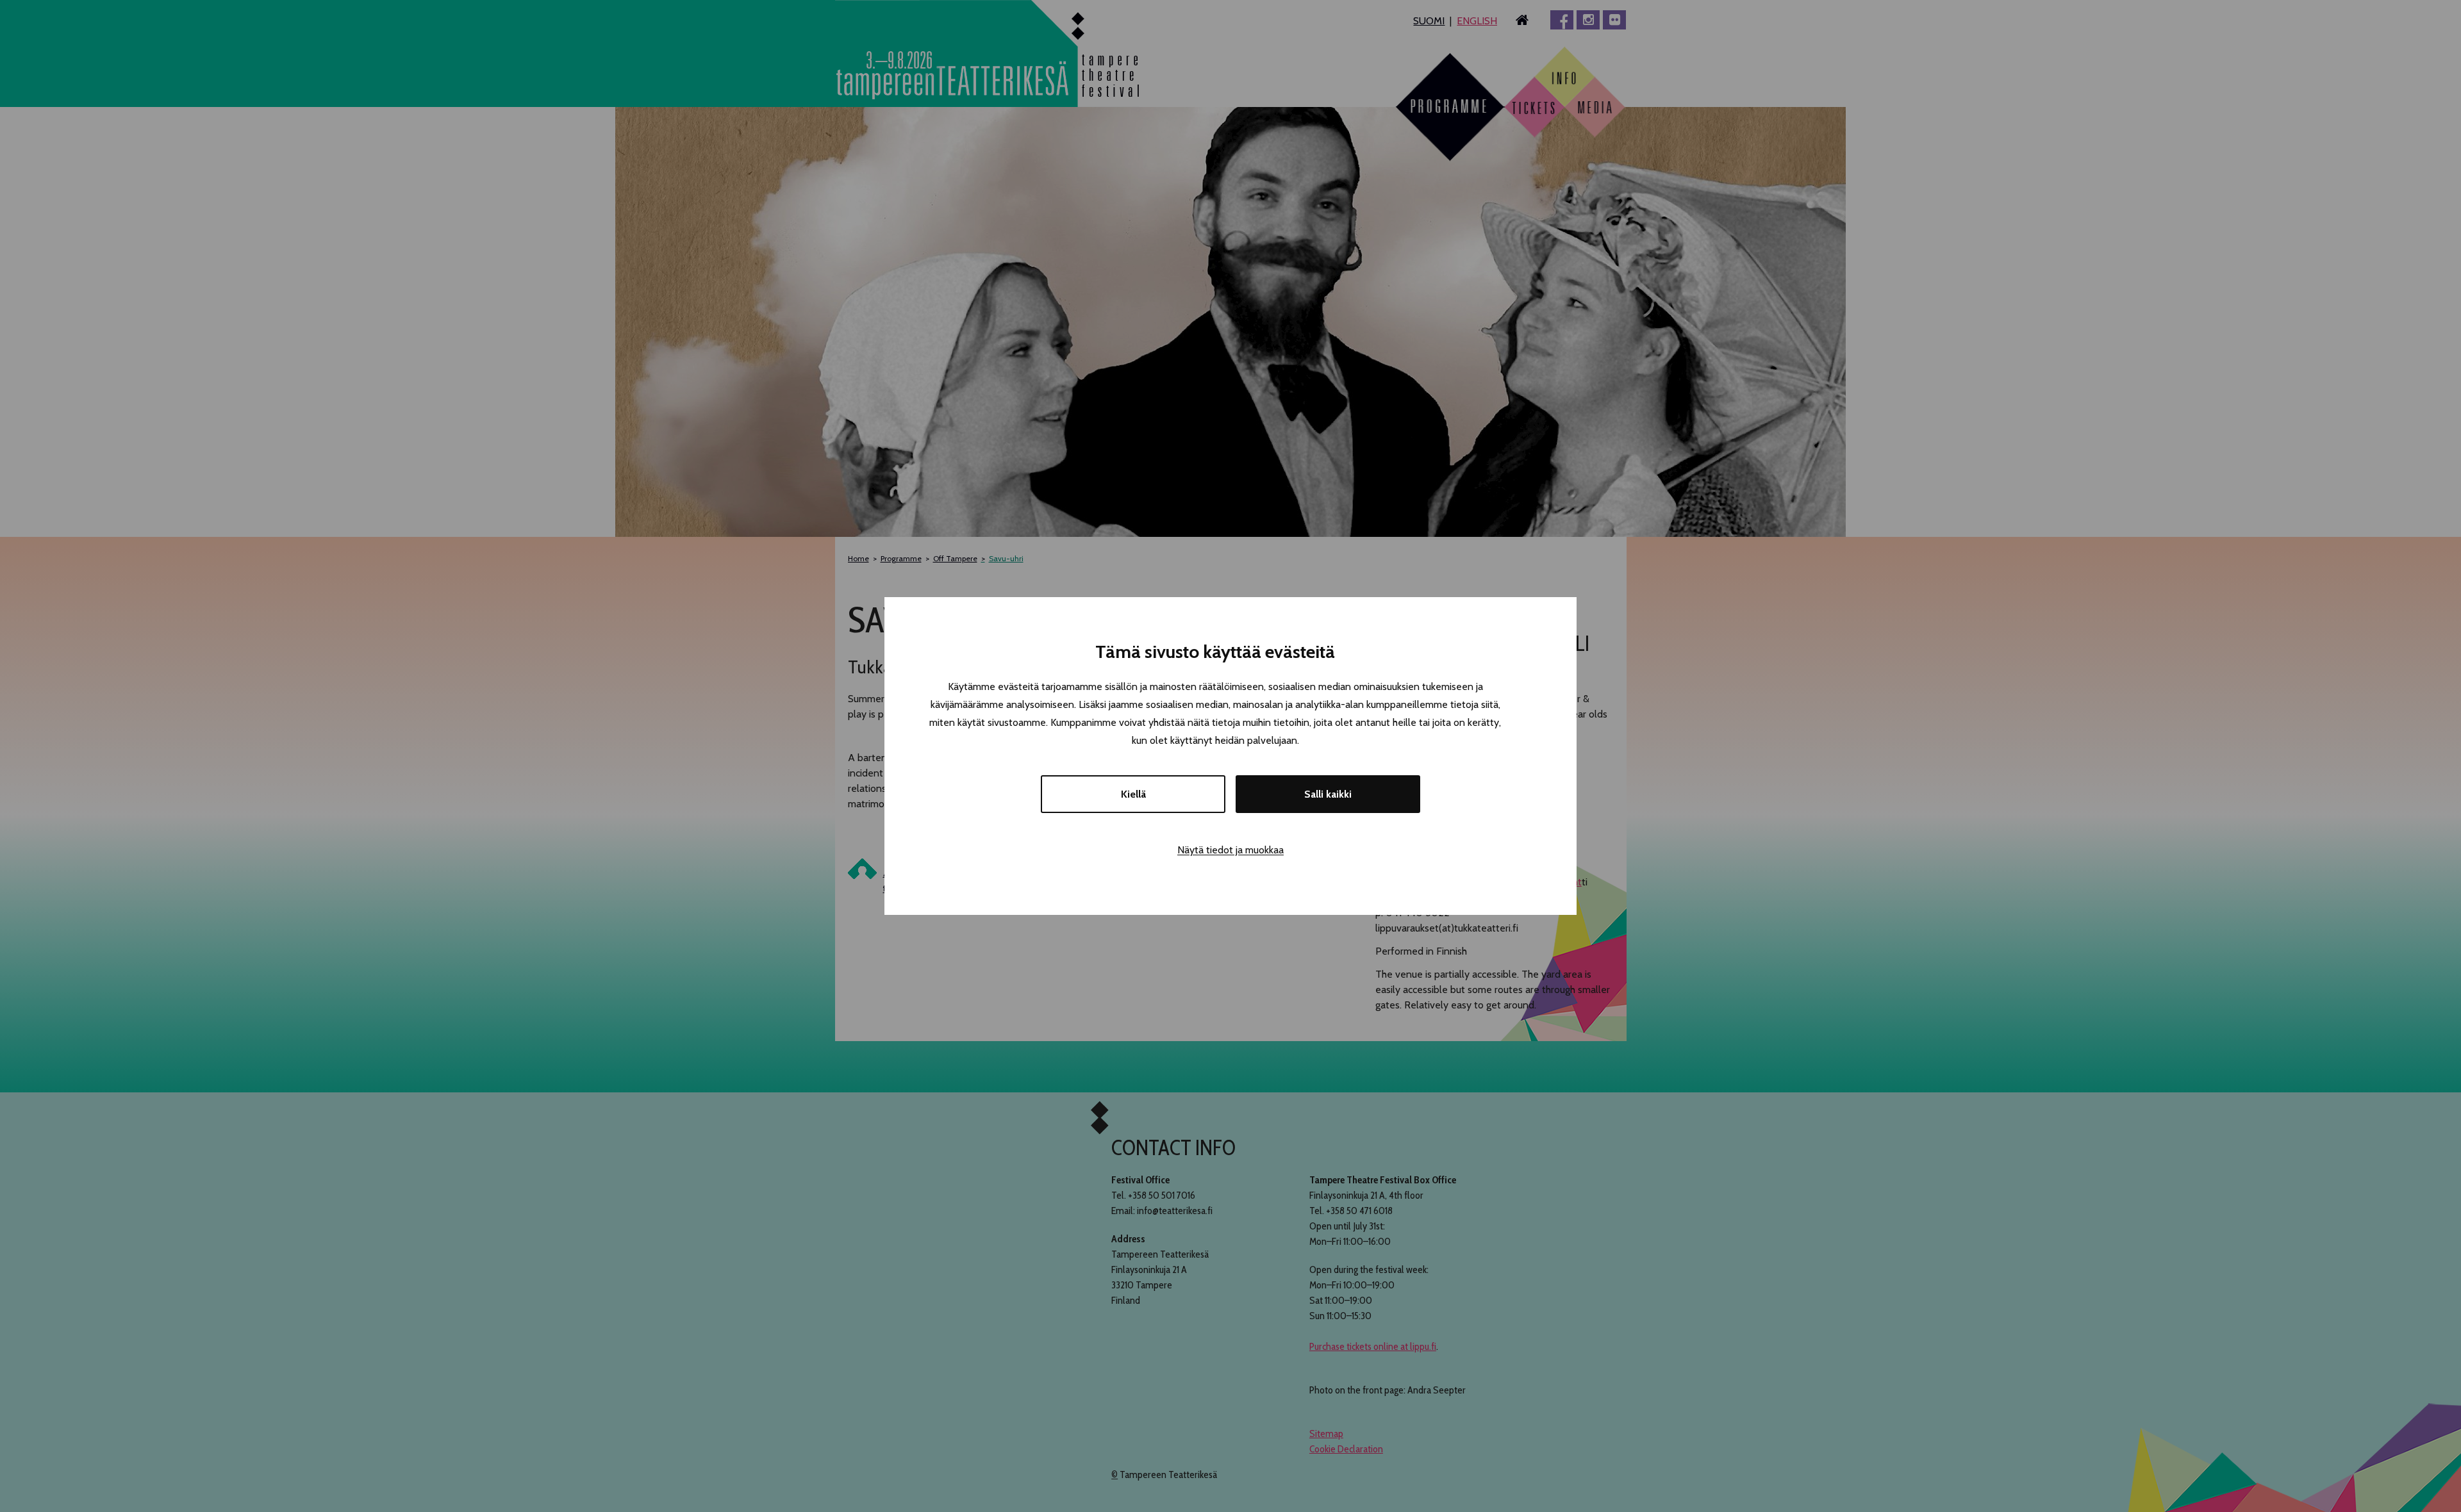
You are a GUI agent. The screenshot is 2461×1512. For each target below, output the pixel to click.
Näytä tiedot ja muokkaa (1230, 850)
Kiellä (1133, 794)
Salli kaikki (1328, 794)
